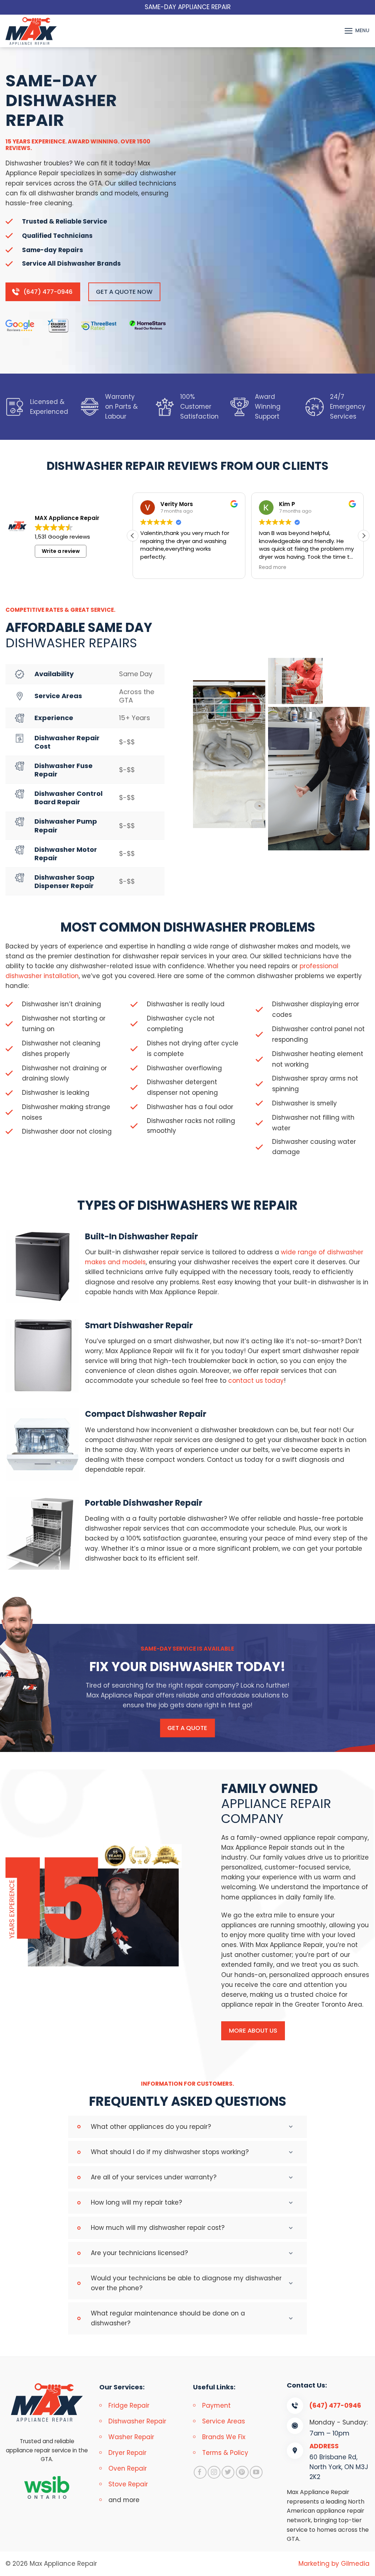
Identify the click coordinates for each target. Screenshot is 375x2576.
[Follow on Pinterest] (242, 2472)
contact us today (256, 1381)
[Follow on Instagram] (214, 2472)
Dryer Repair (127, 2453)
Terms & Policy (225, 2453)
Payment (216, 2405)
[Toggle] (293, 2127)
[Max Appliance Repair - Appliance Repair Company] (38, 31)
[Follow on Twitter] (228, 2472)
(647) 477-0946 (335, 2405)
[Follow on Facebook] (200, 2472)
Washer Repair (131, 2437)
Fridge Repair (129, 2405)
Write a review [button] (61, 551)
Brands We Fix (224, 2437)
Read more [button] (273, 568)
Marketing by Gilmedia (334, 2564)
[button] (357, 31)
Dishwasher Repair (137, 2421)
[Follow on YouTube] (256, 2472)
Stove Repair (128, 2484)
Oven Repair (128, 2468)
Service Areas (224, 2421)
